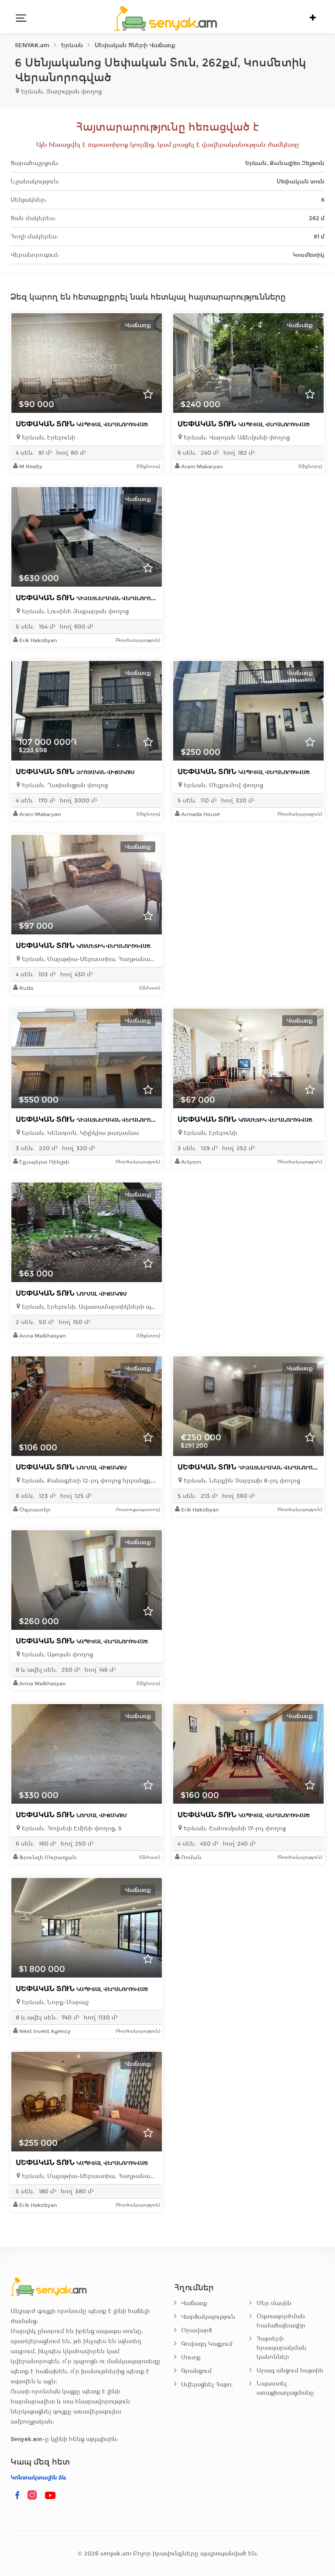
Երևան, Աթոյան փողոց (56, 1655)
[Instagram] (34, 2496)
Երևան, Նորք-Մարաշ (54, 2002)
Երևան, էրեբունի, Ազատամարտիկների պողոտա (89, 1307)
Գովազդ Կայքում (207, 2344)
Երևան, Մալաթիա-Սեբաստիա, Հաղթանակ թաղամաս (89, 959)
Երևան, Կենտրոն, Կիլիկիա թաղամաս (80, 1133)
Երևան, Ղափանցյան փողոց (64, 785)
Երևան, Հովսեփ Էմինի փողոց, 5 (71, 1828)
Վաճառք (194, 2303)
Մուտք (191, 2357)
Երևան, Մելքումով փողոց (222, 785)
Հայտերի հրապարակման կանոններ (281, 2348)
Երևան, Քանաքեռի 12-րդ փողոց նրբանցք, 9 (89, 1481)
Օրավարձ (197, 2330)
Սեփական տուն (82, 424)
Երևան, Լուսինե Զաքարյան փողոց (74, 611)
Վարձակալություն (208, 2317)
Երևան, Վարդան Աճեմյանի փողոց (236, 437)
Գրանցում (196, 2371)
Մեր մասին (274, 2303)
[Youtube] (51, 2496)
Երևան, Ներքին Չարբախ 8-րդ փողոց (241, 1481)
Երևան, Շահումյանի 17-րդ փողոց (234, 1828)
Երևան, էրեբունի (48, 437)
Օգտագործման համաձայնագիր (281, 2321)
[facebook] (17, 2496)
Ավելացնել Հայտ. (207, 2384)
